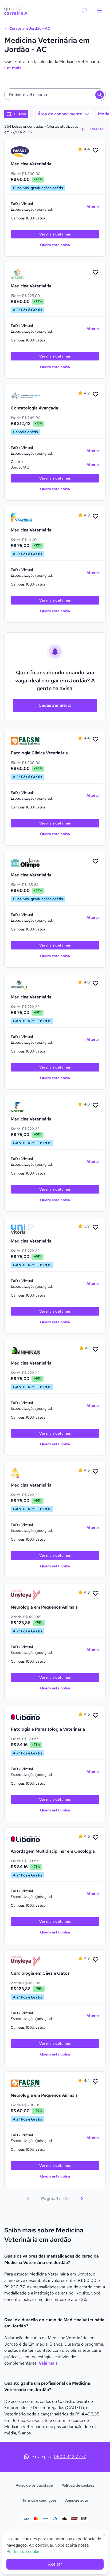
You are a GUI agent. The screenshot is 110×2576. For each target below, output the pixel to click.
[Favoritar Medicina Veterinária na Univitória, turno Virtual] (96, 1228)
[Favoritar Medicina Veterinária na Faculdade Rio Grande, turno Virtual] (96, 272)
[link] (25, 152)
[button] (55, 95)
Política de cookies (78, 2485)
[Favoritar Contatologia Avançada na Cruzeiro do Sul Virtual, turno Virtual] (96, 394)
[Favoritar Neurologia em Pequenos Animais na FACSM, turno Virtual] (96, 2082)
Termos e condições (39, 2500)
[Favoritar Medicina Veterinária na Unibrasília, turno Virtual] (96, 983)
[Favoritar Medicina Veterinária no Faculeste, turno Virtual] (96, 1105)
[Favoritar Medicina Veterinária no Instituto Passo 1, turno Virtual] (96, 150)
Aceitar (55, 2564)
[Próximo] (82, 2199)
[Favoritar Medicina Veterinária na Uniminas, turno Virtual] (96, 1350)
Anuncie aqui (76, 2500)
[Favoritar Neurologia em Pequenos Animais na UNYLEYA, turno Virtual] (96, 1594)
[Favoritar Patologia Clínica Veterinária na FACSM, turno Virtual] (96, 739)
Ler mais (13, 68)
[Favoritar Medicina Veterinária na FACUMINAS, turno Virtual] (96, 516)
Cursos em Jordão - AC (29, 28)
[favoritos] (84, 11)
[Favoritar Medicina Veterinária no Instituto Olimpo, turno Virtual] (96, 861)
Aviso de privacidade (34, 2485)
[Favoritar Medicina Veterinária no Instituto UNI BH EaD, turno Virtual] (96, 1472)
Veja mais (48, 2363)
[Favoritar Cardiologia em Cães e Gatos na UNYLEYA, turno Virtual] (96, 1960)
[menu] (99, 11)
